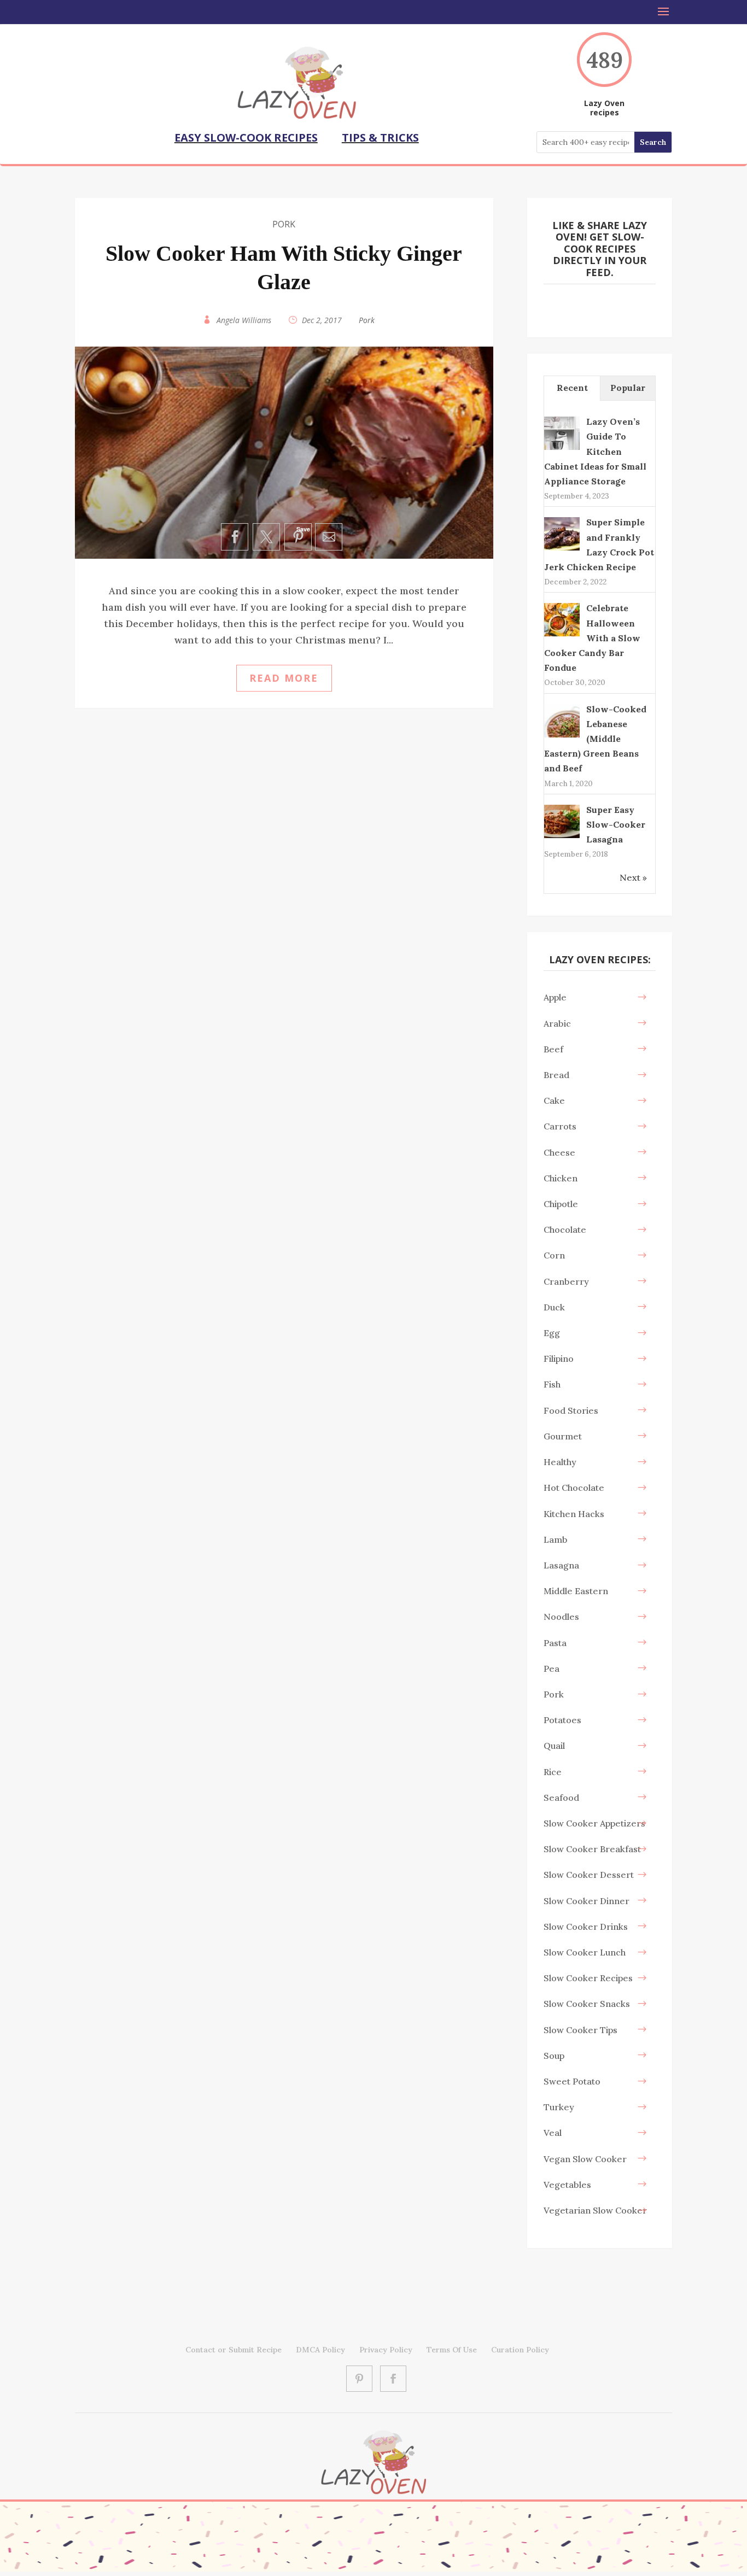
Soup (554, 2056)
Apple (555, 997)
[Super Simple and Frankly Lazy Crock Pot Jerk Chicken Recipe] (562, 549)
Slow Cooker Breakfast (592, 1849)
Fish (552, 1384)
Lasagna (561, 1565)
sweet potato (572, 2081)
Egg (552, 1333)
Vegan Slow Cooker (585, 2159)
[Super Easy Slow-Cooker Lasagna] (562, 837)
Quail (554, 1746)
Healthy (560, 1462)
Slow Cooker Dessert (589, 1875)
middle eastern (576, 1591)
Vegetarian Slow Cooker (595, 2210)
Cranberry (566, 1281)
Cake (554, 1100)
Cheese (559, 1152)
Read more (284, 678)
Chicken (561, 1178)
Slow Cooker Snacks (587, 2004)
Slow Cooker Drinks (586, 1927)
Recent (572, 388)
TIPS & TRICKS (380, 137)
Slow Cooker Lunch (585, 1952)
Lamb (556, 1539)
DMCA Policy (320, 2350)
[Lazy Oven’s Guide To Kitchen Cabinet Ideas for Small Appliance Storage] (562, 449)
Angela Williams (244, 320)
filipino (559, 1359)
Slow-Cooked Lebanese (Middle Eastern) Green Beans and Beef (595, 739)
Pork (284, 224)
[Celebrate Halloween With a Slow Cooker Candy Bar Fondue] (562, 635)
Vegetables (567, 2185)
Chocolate (565, 1230)
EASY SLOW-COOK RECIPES (246, 137)
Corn (554, 1255)
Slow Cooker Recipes (588, 1978)
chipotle (561, 1204)
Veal (553, 2133)
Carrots (560, 1126)
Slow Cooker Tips (580, 2030)
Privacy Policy (386, 2350)
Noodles (561, 1617)
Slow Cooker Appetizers (594, 1823)
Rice (553, 1772)
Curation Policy (520, 2350)
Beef (553, 1049)
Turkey (559, 2107)
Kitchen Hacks (574, 1514)
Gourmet (563, 1436)
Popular (628, 388)
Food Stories (571, 1410)
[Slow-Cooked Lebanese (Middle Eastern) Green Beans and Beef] (562, 736)
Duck (554, 1307)
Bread (556, 1075)
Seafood (561, 1798)
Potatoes (562, 1720)
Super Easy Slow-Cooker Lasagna (616, 824)
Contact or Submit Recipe (234, 2350)
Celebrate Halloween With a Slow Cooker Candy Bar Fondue (592, 638)
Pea (552, 1668)
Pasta (555, 1643)
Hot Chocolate (574, 1488)
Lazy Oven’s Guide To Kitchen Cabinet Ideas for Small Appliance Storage (595, 451)
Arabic (557, 1023)
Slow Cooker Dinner (586, 1901)
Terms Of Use (452, 2350)
